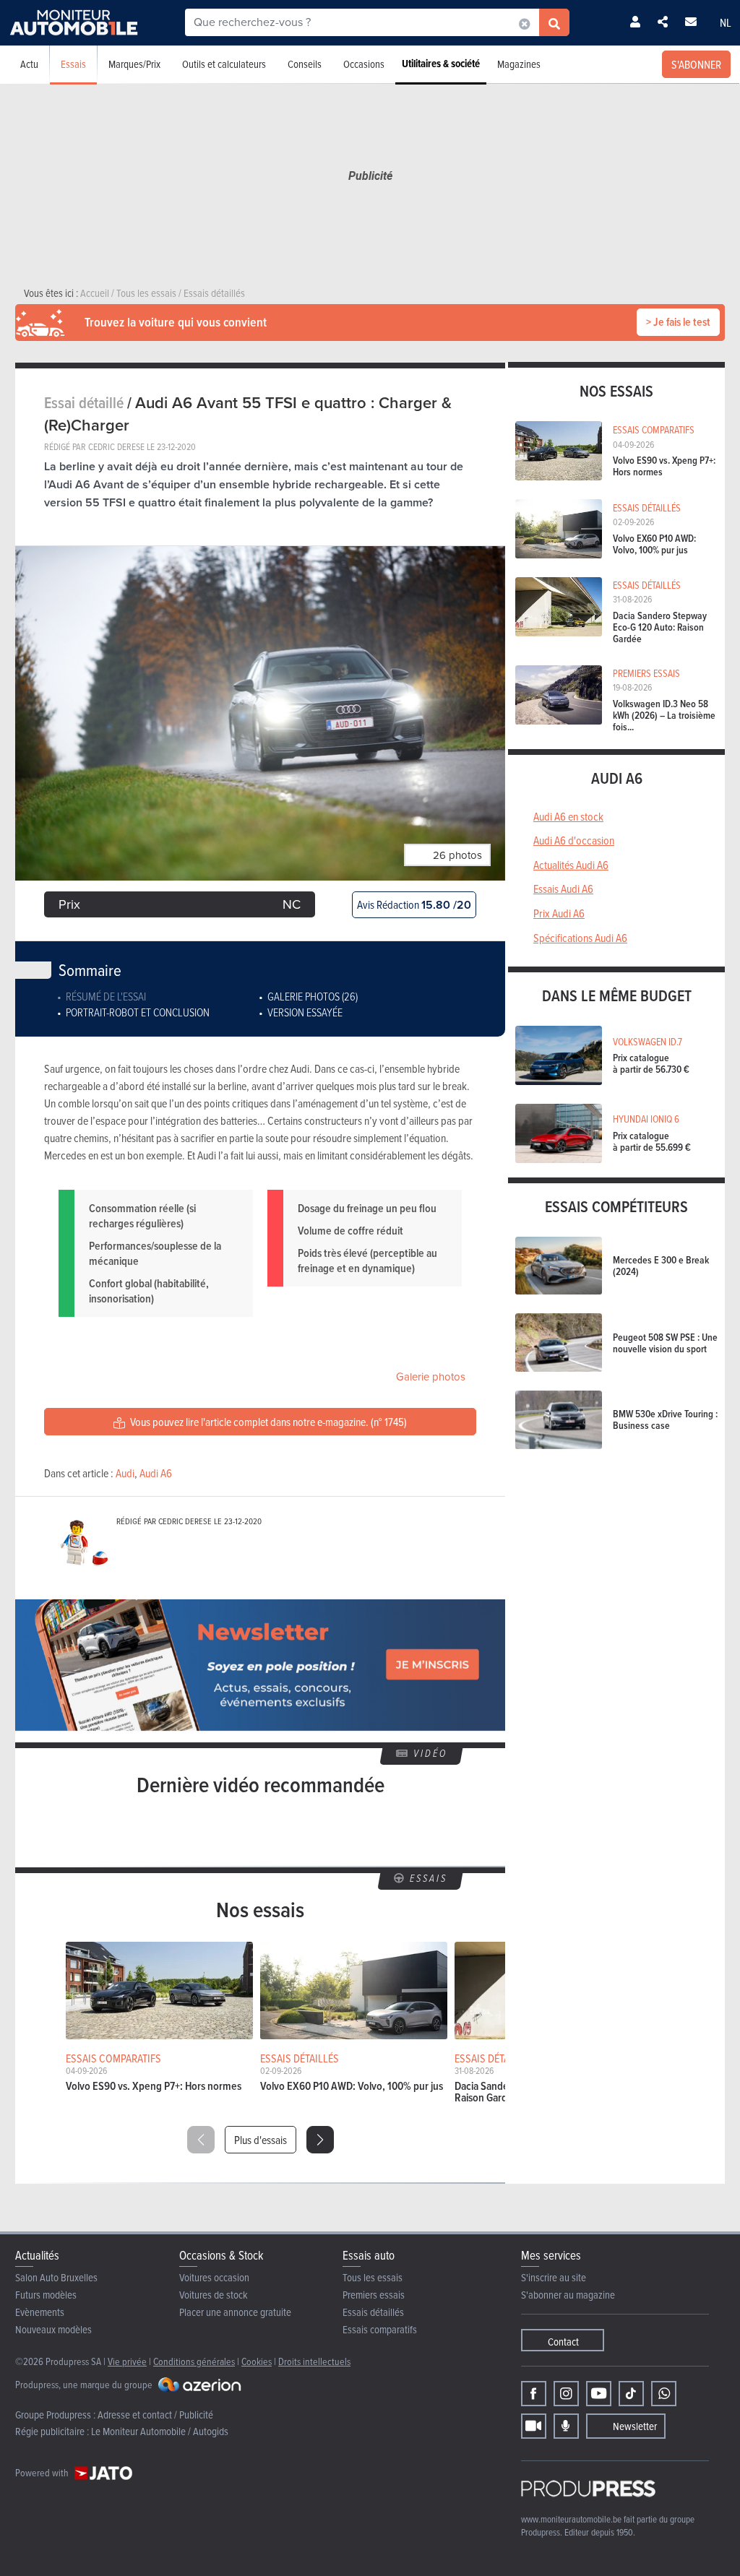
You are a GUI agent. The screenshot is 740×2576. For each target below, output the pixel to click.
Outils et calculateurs (224, 64)
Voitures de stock (214, 2295)
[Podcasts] (566, 2426)
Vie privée (127, 2361)
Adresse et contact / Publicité (155, 2415)
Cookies (257, 2361)
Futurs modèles (46, 2295)
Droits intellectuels (314, 2361)
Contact (563, 2342)
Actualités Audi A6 (571, 865)
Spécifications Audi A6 (580, 938)
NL (726, 22)
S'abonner (696, 64)
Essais (73, 64)
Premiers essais (374, 2295)
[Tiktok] (631, 2394)
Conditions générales (194, 2361)
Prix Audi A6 (559, 913)
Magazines (519, 64)
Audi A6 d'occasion (574, 840)
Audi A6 (156, 1473)
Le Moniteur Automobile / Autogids (160, 2431)
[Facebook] (534, 2394)
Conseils (305, 64)
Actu (29, 64)
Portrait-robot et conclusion (138, 1012)
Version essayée (305, 1012)
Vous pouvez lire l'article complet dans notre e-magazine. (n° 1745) (267, 1422)
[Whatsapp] (664, 2394)
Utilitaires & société (441, 64)
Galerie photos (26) (313, 996)
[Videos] (534, 2426)
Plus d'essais (261, 2140)
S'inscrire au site (554, 2277)
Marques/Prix (134, 64)
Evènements (40, 2312)
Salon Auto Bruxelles (56, 2277)
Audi (125, 1473)
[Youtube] (599, 2394)
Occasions (364, 64)
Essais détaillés (373, 2312)
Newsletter (635, 2426)
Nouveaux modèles (53, 2329)
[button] (320, 2140)
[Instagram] (566, 2394)
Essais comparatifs (380, 2329)
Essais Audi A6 (563, 889)
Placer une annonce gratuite (235, 2312)
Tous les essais (373, 2277)
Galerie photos (431, 1377)
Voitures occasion (214, 2277)
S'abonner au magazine (568, 2295)
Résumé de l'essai (106, 996)
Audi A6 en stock (568, 816)
